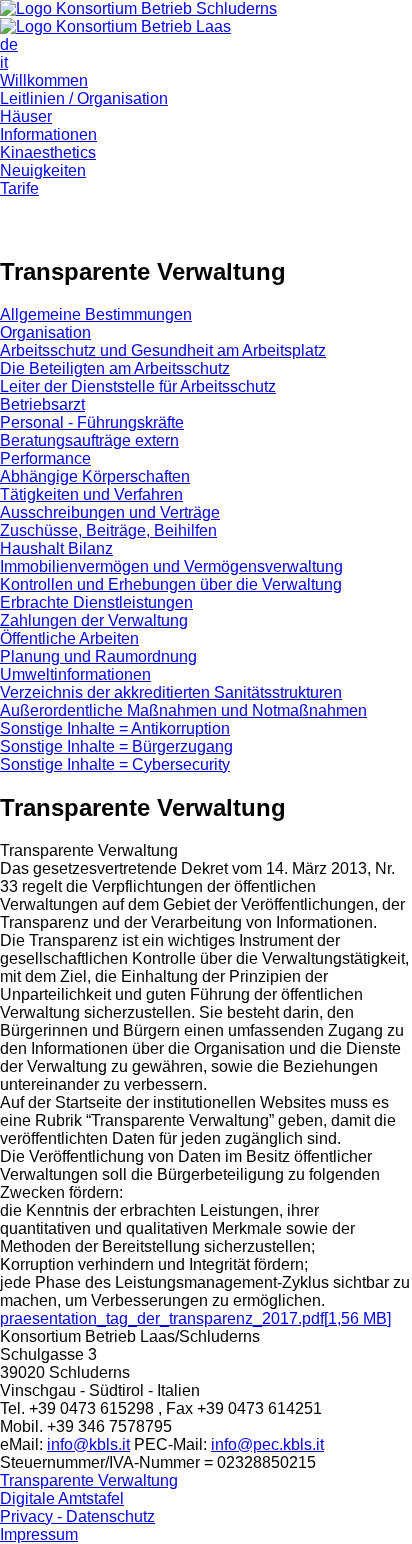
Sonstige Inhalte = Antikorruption (115, 728)
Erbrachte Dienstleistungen (96, 602)
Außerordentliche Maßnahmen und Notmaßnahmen (183, 710)
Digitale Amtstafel (62, 1498)
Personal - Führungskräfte (92, 422)
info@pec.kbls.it (267, 1444)
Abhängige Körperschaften (95, 476)
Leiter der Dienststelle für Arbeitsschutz (138, 386)
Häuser (26, 116)
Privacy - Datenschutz (77, 1516)
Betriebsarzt (42, 404)
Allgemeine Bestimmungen (96, 314)
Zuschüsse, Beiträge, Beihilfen (108, 530)
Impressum (39, 1534)
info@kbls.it (88, 1444)
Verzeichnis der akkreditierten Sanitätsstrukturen (171, 692)
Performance (45, 458)
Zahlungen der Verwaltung (94, 620)
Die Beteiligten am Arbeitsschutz (115, 368)
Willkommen (44, 80)
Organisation (45, 332)
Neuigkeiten (43, 170)
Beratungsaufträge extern (89, 440)
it (4, 62)
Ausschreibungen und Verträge (110, 512)
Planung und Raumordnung (98, 656)
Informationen (48, 134)
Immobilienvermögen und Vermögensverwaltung (171, 566)
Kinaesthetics (48, 152)
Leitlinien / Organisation (84, 98)
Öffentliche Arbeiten (69, 638)
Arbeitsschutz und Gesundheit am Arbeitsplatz (163, 350)
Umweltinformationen (75, 674)
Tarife (19, 188)
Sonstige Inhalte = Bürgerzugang (116, 746)
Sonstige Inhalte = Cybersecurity (115, 764)
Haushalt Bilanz (56, 548)
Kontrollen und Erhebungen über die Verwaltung (171, 584)
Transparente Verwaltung (89, 1480)
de (9, 44)
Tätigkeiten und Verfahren (91, 494)
